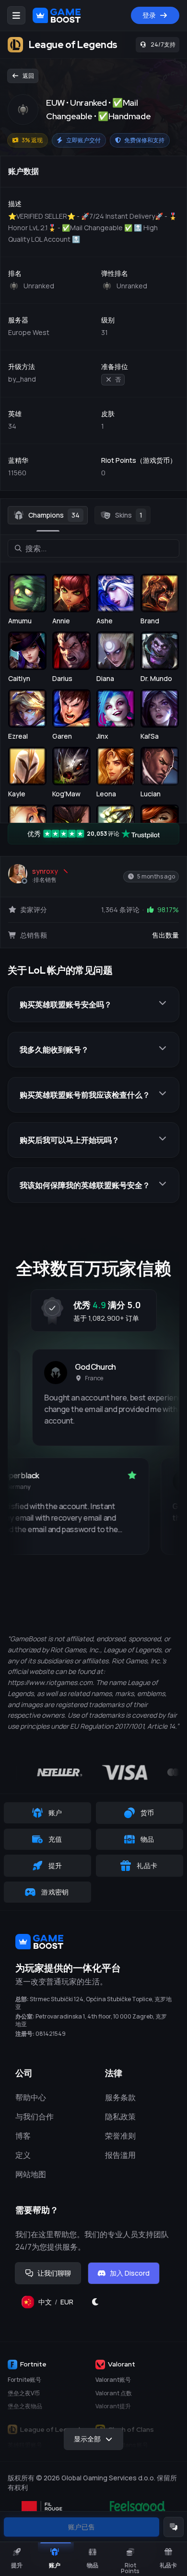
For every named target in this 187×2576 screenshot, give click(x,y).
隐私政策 (120, 2117)
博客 (23, 2136)
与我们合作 (35, 2117)
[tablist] (93, 515)
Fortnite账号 (24, 2380)
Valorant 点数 (114, 2393)
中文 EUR (60, 2304)
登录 (149, 15)
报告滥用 (120, 2155)
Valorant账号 (113, 2380)
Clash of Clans (131, 2429)
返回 (28, 76)
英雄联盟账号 (25, 2445)
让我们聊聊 (54, 2273)
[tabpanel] (93, 811)
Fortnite (33, 2364)
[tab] (48, 515)
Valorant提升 (113, 2406)
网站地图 (31, 2174)
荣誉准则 (120, 2136)
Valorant (122, 2364)
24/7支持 (163, 44)
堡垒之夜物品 (25, 2406)
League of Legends (52, 2429)
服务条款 (120, 2097)
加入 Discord (130, 2273)
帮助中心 (31, 2097)
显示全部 (87, 2439)
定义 (23, 2155)
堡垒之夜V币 (24, 2393)
